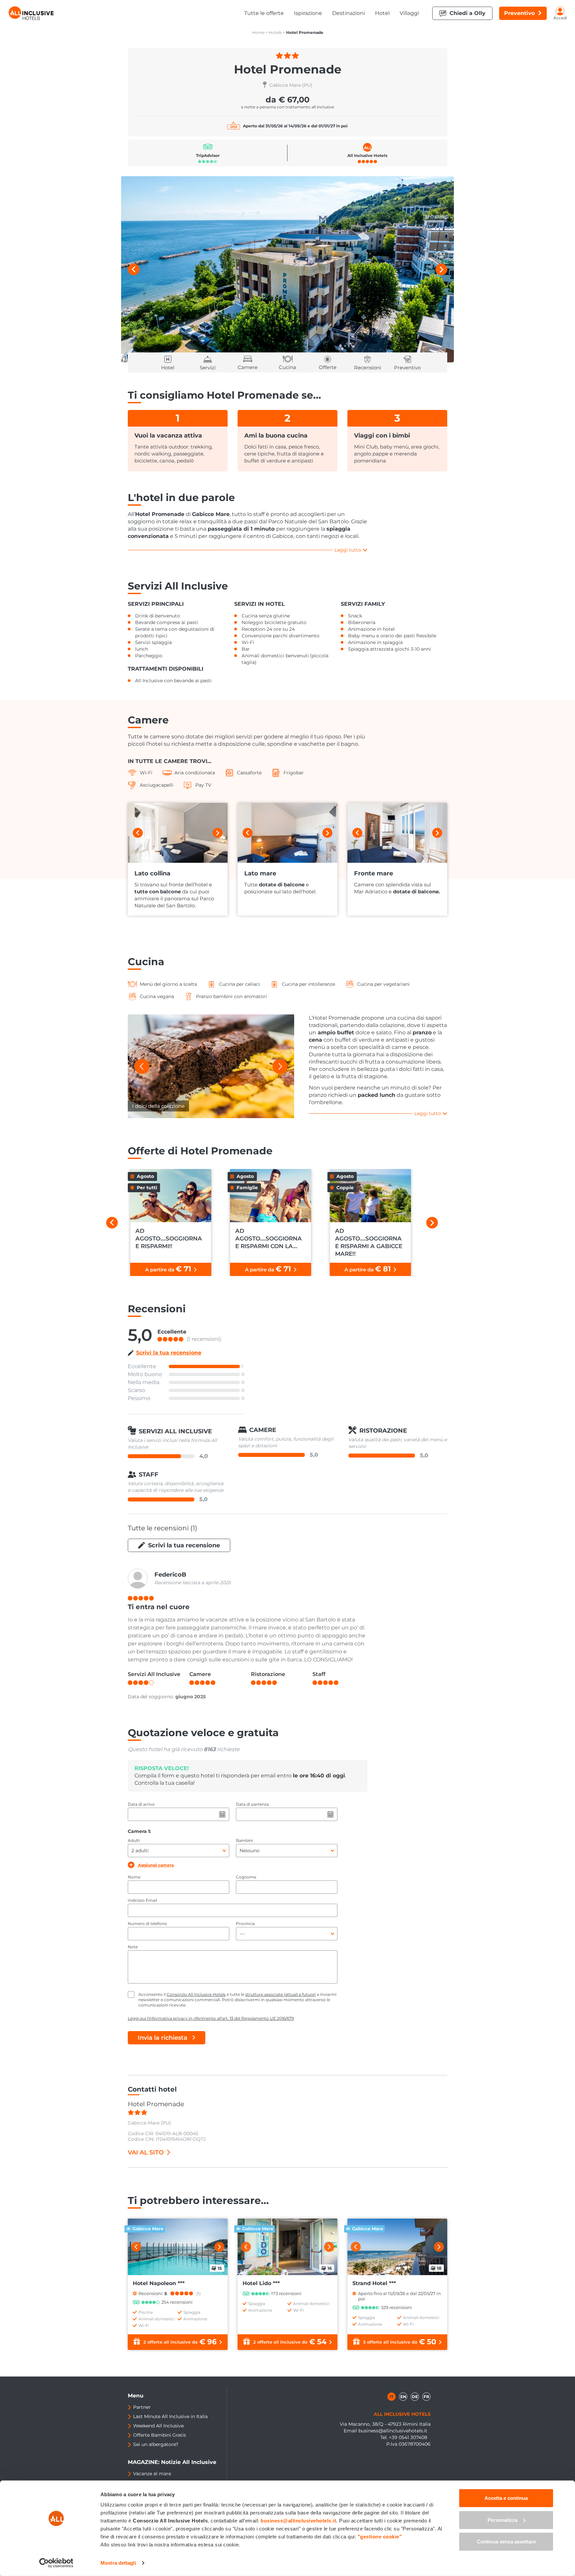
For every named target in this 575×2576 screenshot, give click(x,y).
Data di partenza (252, 1804)
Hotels (275, 32)
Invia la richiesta (163, 2038)
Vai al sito (146, 2152)
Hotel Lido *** (261, 2283)
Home (258, 32)
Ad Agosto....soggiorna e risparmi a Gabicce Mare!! (369, 1242)
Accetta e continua (506, 2498)
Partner (142, 2407)
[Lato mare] (287, 833)
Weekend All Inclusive (158, 2426)
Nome (134, 1877)
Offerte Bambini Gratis (160, 2435)
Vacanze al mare (152, 2474)
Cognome (246, 1877)
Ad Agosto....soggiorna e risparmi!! (169, 1238)
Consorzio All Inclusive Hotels (196, 1994)
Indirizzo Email (142, 1900)
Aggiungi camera (155, 1865)
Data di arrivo (141, 1804)
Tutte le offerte (264, 13)
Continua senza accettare (506, 2542)
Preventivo (519, 13)
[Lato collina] (178, 833)
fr (426, 2397)
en (403, 2397)
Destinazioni (349, 13)
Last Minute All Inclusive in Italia (170, 2416)
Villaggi (409, 13)
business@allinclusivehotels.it (393, 2431)
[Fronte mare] (397, 833)
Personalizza (502, 2520)
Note (133, 1947)
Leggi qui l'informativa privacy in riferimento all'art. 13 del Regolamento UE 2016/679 (211, 2018)
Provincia (245, 1924)
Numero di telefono (147, 1924)
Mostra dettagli (118, 2563)
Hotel (382, 13)
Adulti (134, 1840)
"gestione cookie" (380, 2537)
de (415, 2397)
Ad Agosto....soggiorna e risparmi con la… (269, 1238)
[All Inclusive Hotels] (31, 13)
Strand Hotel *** (374, 2283)
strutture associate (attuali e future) (281, 1994)
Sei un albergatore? (156, 2444)
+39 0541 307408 (408, 2437)
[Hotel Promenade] (287, 269)
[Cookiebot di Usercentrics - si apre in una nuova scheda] (56, 2563)
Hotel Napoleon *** (159, 2283)
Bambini (244, 1840)
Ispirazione (308, 13)
